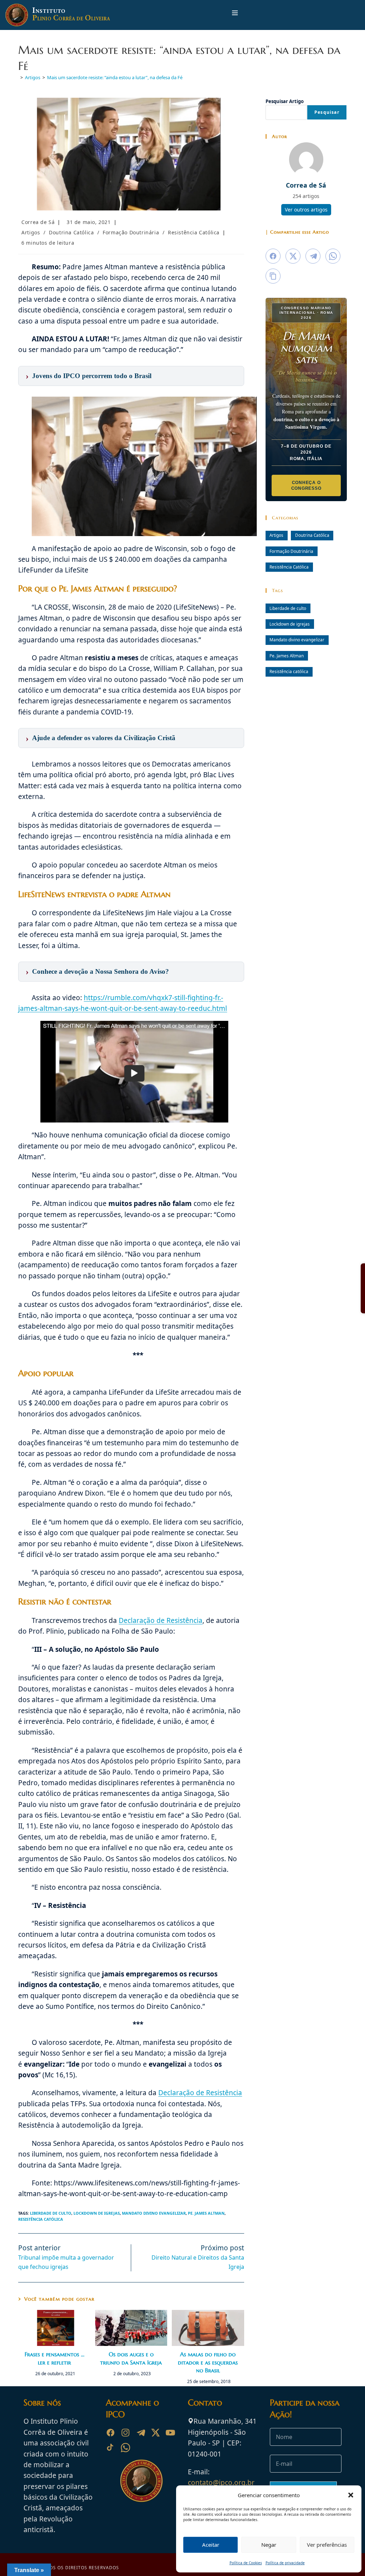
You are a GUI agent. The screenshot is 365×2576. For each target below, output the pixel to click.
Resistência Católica (194, 232)
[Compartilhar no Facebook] (273, 256)
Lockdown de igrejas (97, 2213)
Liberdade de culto (51, 2213)
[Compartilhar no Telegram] (313, 256)
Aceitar (211, 2545)
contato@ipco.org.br (221, 2483)
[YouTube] (170, 2433)
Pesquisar (327, 112)
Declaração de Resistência (161, 1620)
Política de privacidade (285, 2563)
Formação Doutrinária (131, 232)
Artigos (31, 232)
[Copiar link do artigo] (273, 276)
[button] (351, 2495)
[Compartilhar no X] (293, 256)
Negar (269, 2545)
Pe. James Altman (206, 2213)
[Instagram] (125, 2433)
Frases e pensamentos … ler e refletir (55, 2358)
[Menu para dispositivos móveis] (235, 15)
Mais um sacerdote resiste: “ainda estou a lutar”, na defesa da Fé (115, 77)
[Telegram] (140, 2433)
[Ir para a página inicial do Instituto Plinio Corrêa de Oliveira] (142, 2480)
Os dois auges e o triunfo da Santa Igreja (131, 2358)
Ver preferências (327, 2545)
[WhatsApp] (125, 2448)
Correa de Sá (38, 222)
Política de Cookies (246, 2563)
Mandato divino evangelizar (154, 2213)
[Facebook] (110, 2433)
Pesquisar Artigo (285, 101)
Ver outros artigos (306, 210)
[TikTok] (110, 2448)
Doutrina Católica (71, 232)
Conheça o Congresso (306, 485)
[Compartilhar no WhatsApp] (333, 256)
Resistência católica (41, 2219)
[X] (155, 2433)
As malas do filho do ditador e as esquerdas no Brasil (208, 2362)
